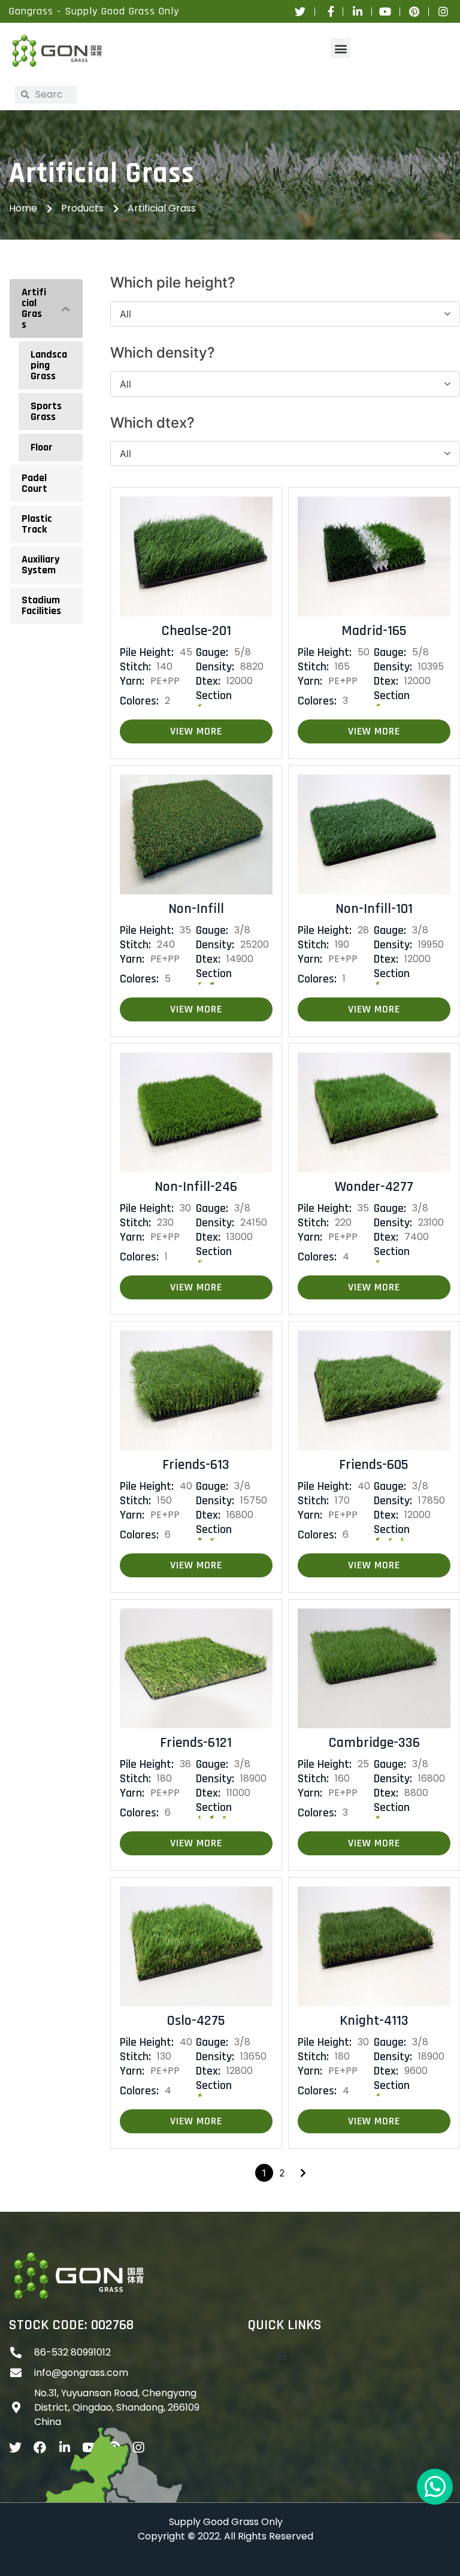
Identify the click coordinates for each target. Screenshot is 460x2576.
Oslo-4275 (196, 2021)
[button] (341, 48)
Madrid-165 (374, 631)
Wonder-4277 (374, 1187)
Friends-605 (374, 1465)
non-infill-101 (374, 909)
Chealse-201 (196, 631)
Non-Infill (196, 909)
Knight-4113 (374, 2021)
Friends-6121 (196, 1743)
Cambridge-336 (374, 1743)
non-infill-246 (196, 1187)
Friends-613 (196, 1465)
